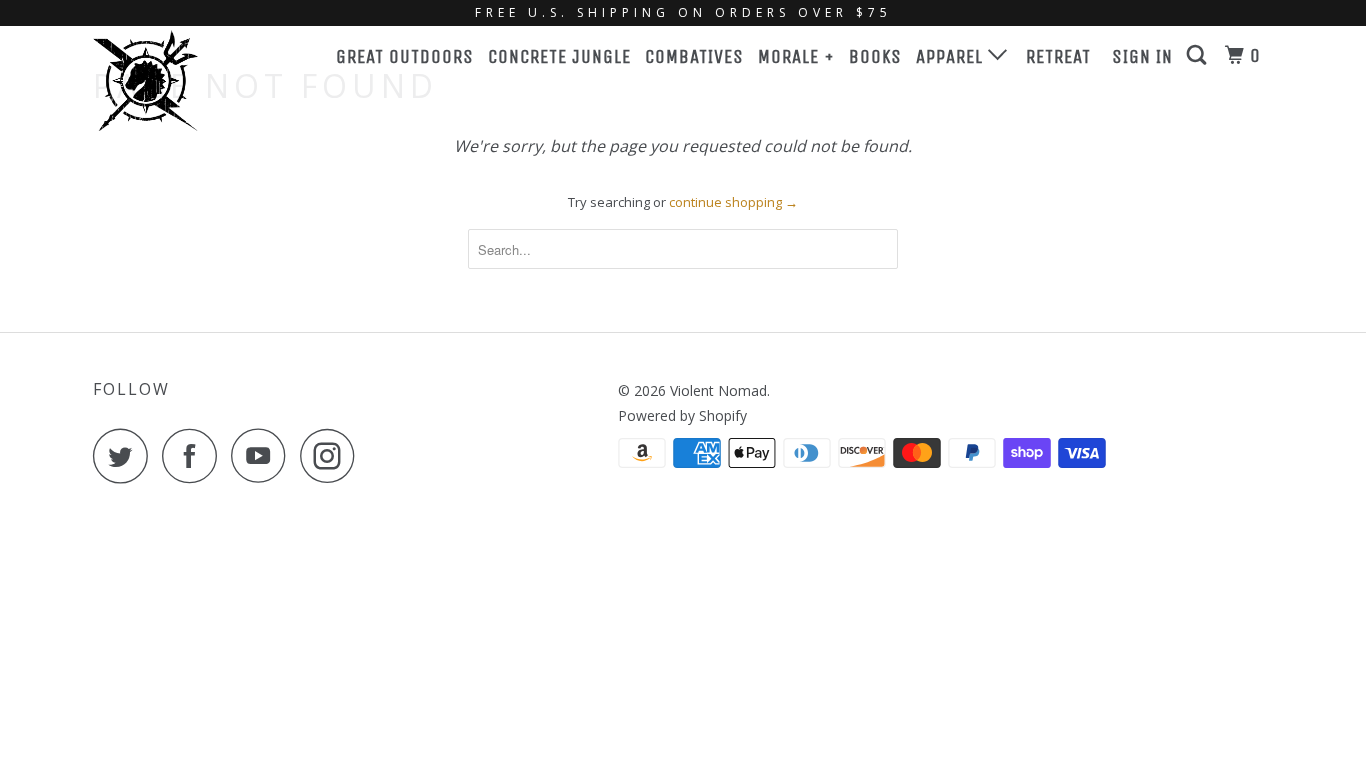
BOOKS (875, 57)
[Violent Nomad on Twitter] (126, 455)
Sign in (1142, 57)
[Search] (1199, 56)
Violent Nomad (718, 390)
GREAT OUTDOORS (405, 57)
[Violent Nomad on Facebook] (195, 455)
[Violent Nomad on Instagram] (333, 455)
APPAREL (952, 57)
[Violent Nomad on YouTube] (264, 455)
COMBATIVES (694, 57)
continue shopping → (733, 202)
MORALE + (796, 57)
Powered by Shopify (682, 415)
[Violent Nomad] (195, 80)
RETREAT (1058, 57)
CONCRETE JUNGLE (559, 57)
